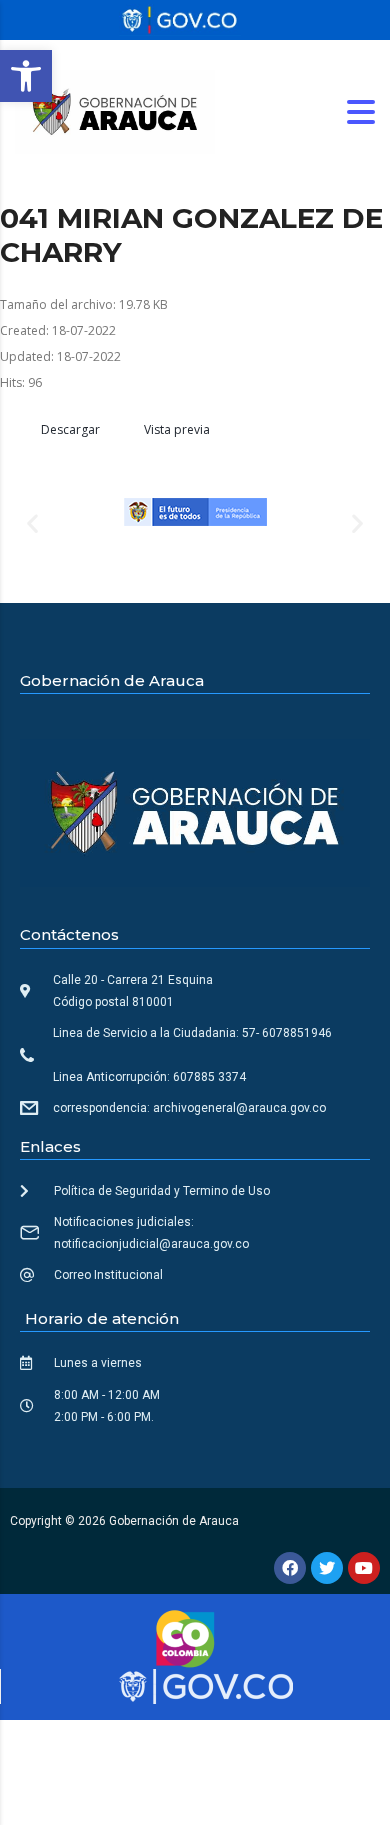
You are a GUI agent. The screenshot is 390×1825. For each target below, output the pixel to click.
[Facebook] (290, 1568)
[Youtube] (364, 1568)
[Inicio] (115, 110)
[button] (26, 76)
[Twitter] (327, 1568)
